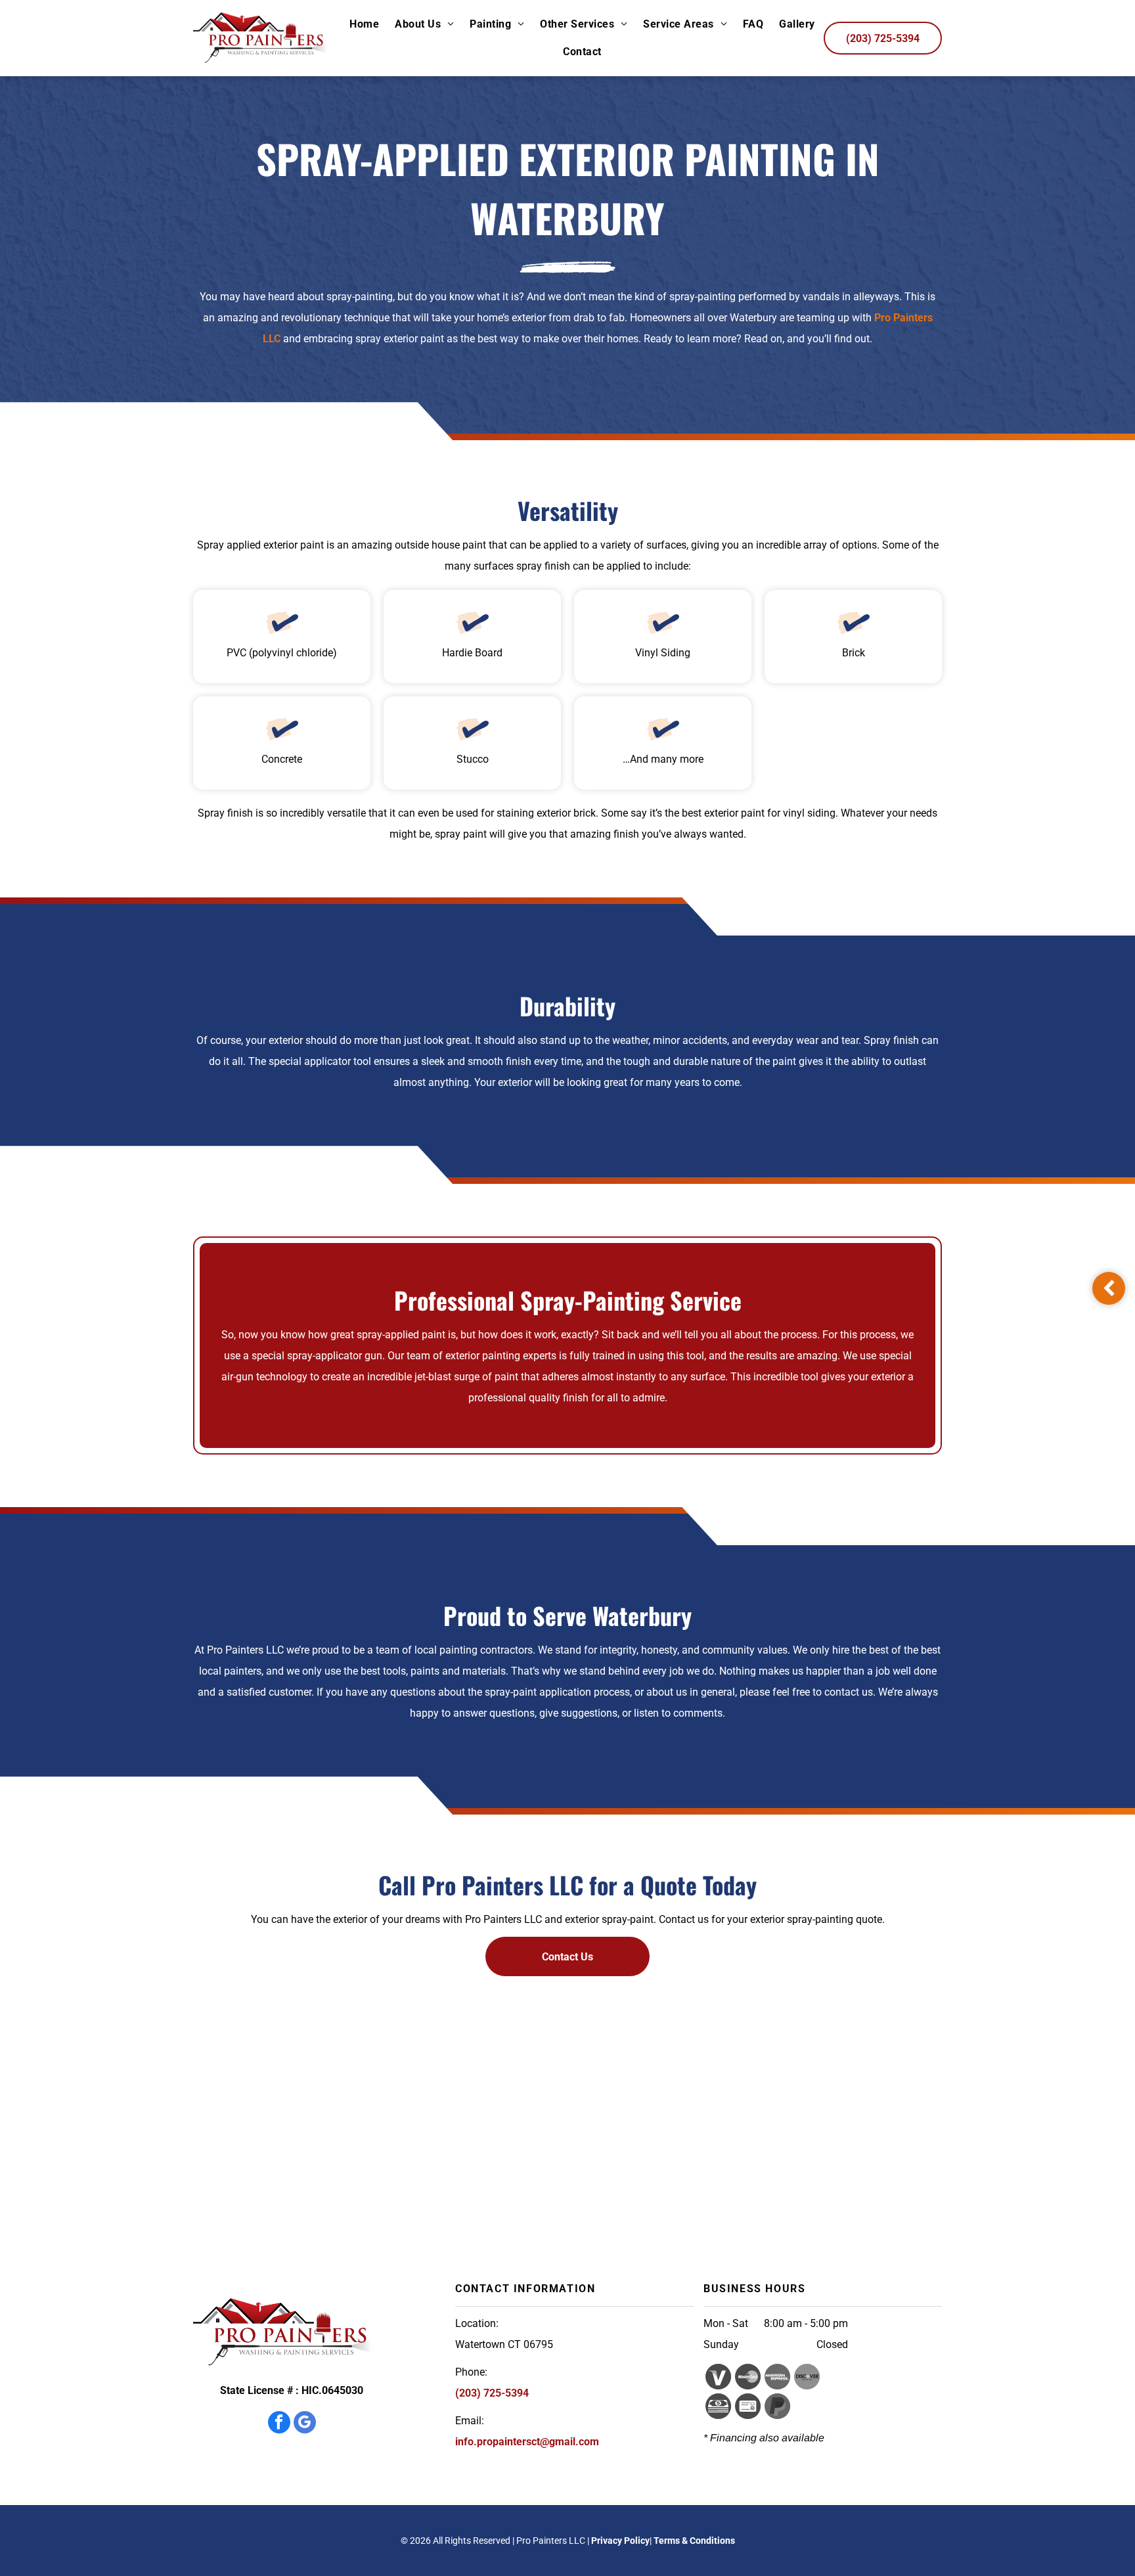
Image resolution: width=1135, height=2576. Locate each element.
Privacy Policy (620, 2541)
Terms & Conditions (694, 2541)
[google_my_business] (305, 2424)
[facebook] (279, 2424)
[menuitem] (364, 24)
